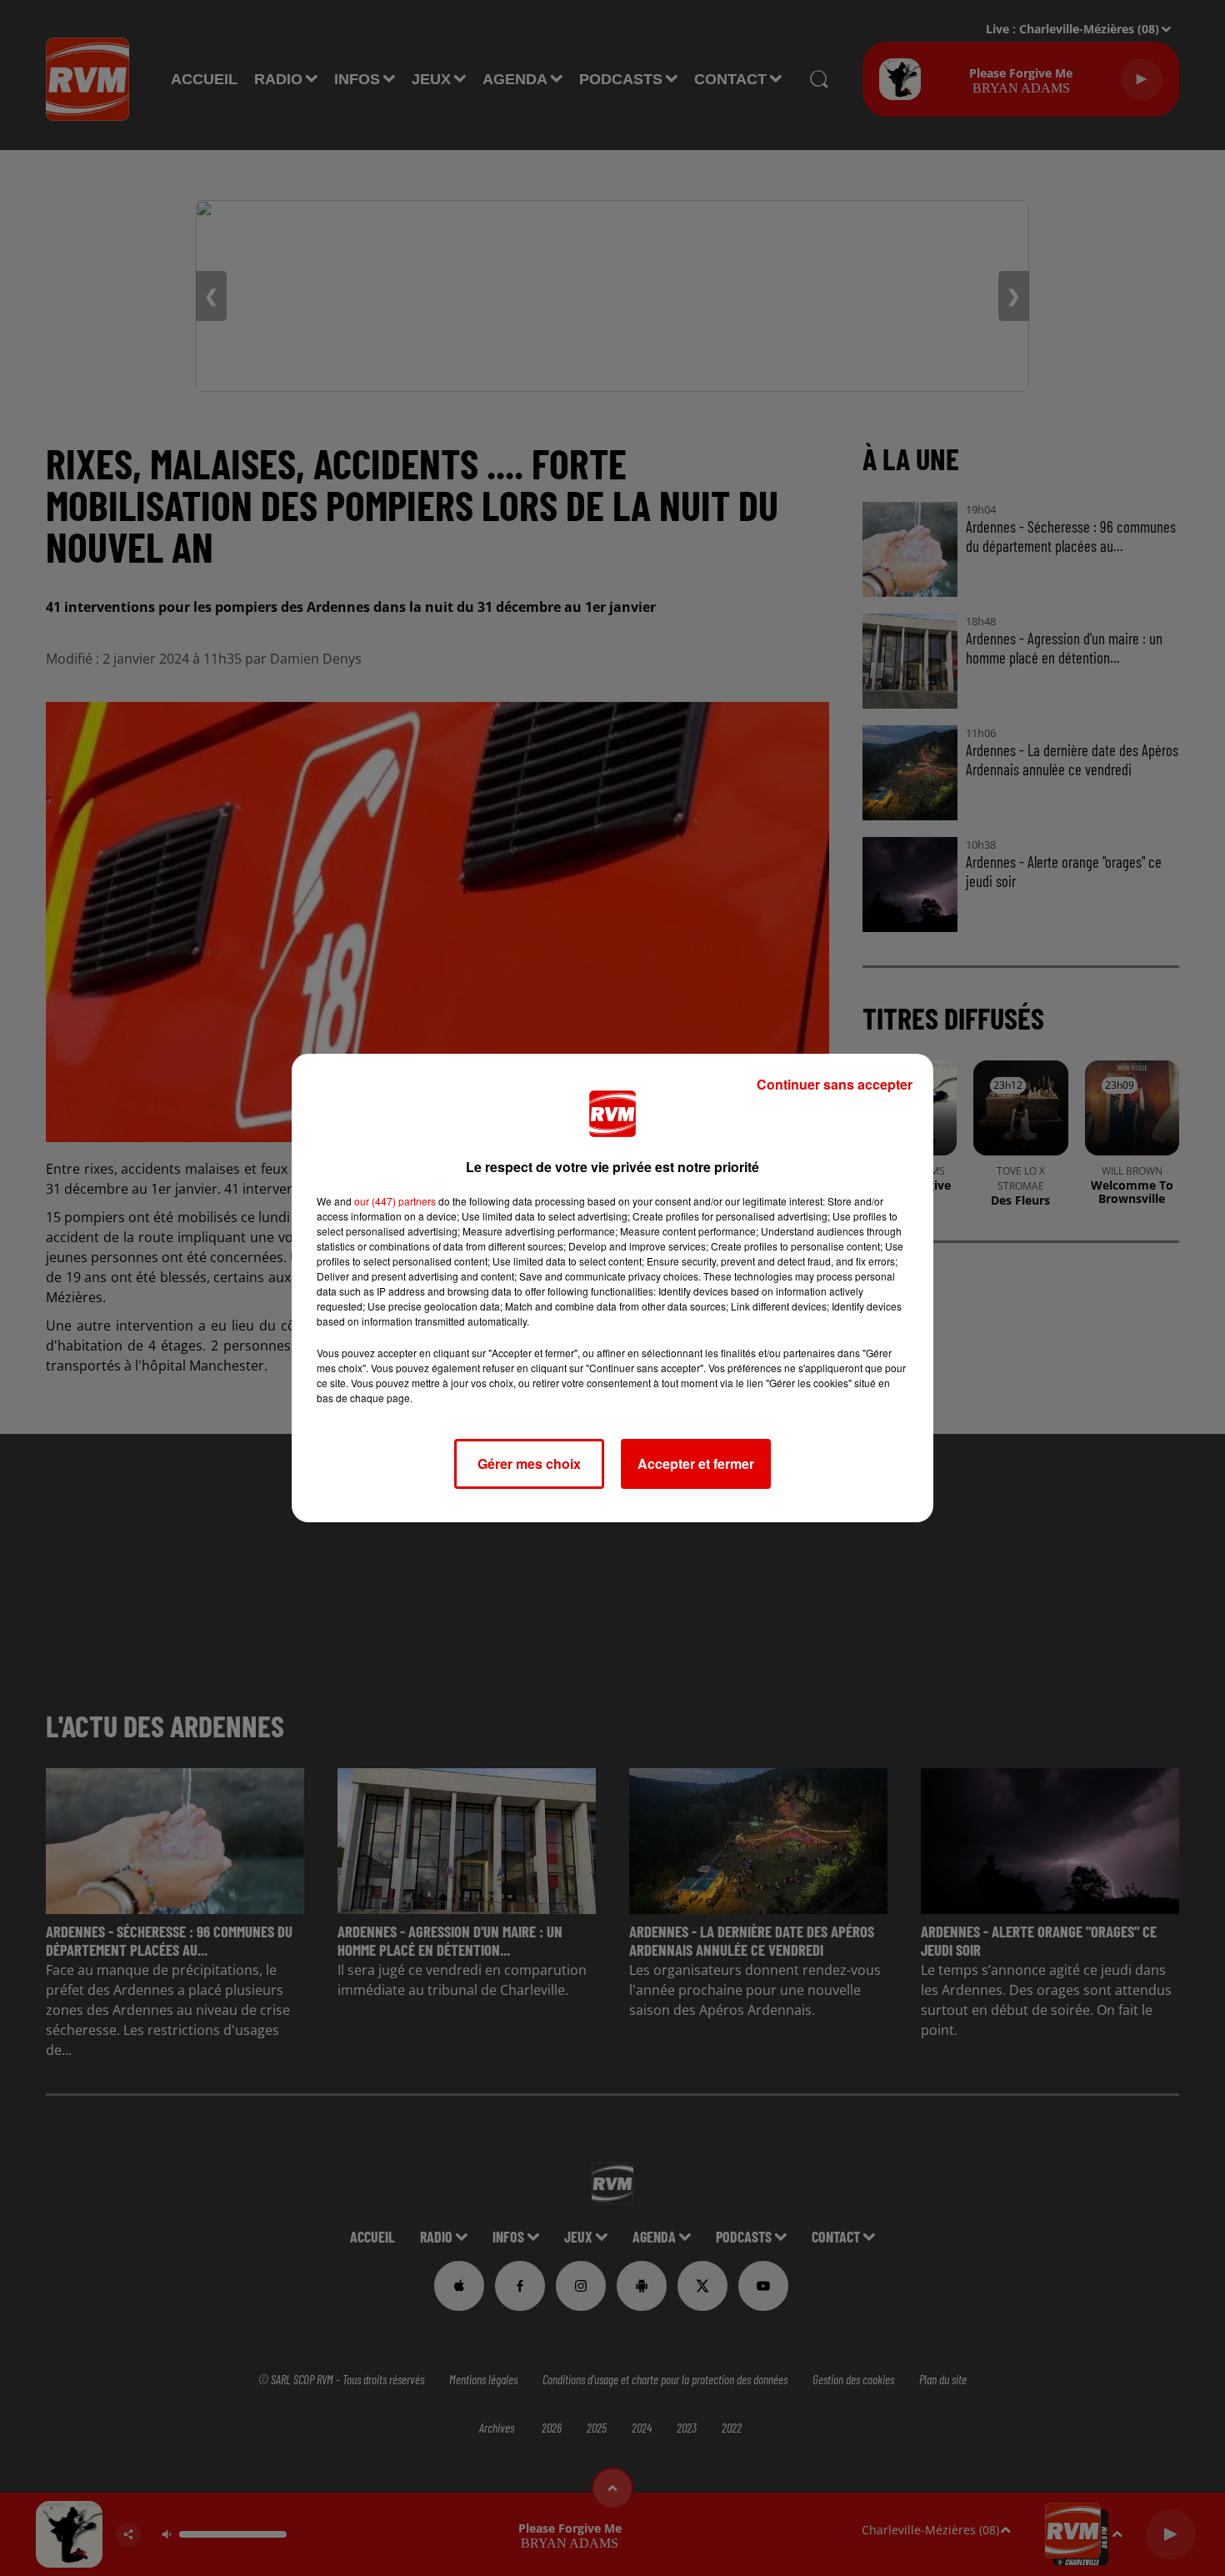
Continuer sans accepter (835, 1084)
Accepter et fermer (696, 1463)
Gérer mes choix (529, 1463)
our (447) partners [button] (395, 1201)
